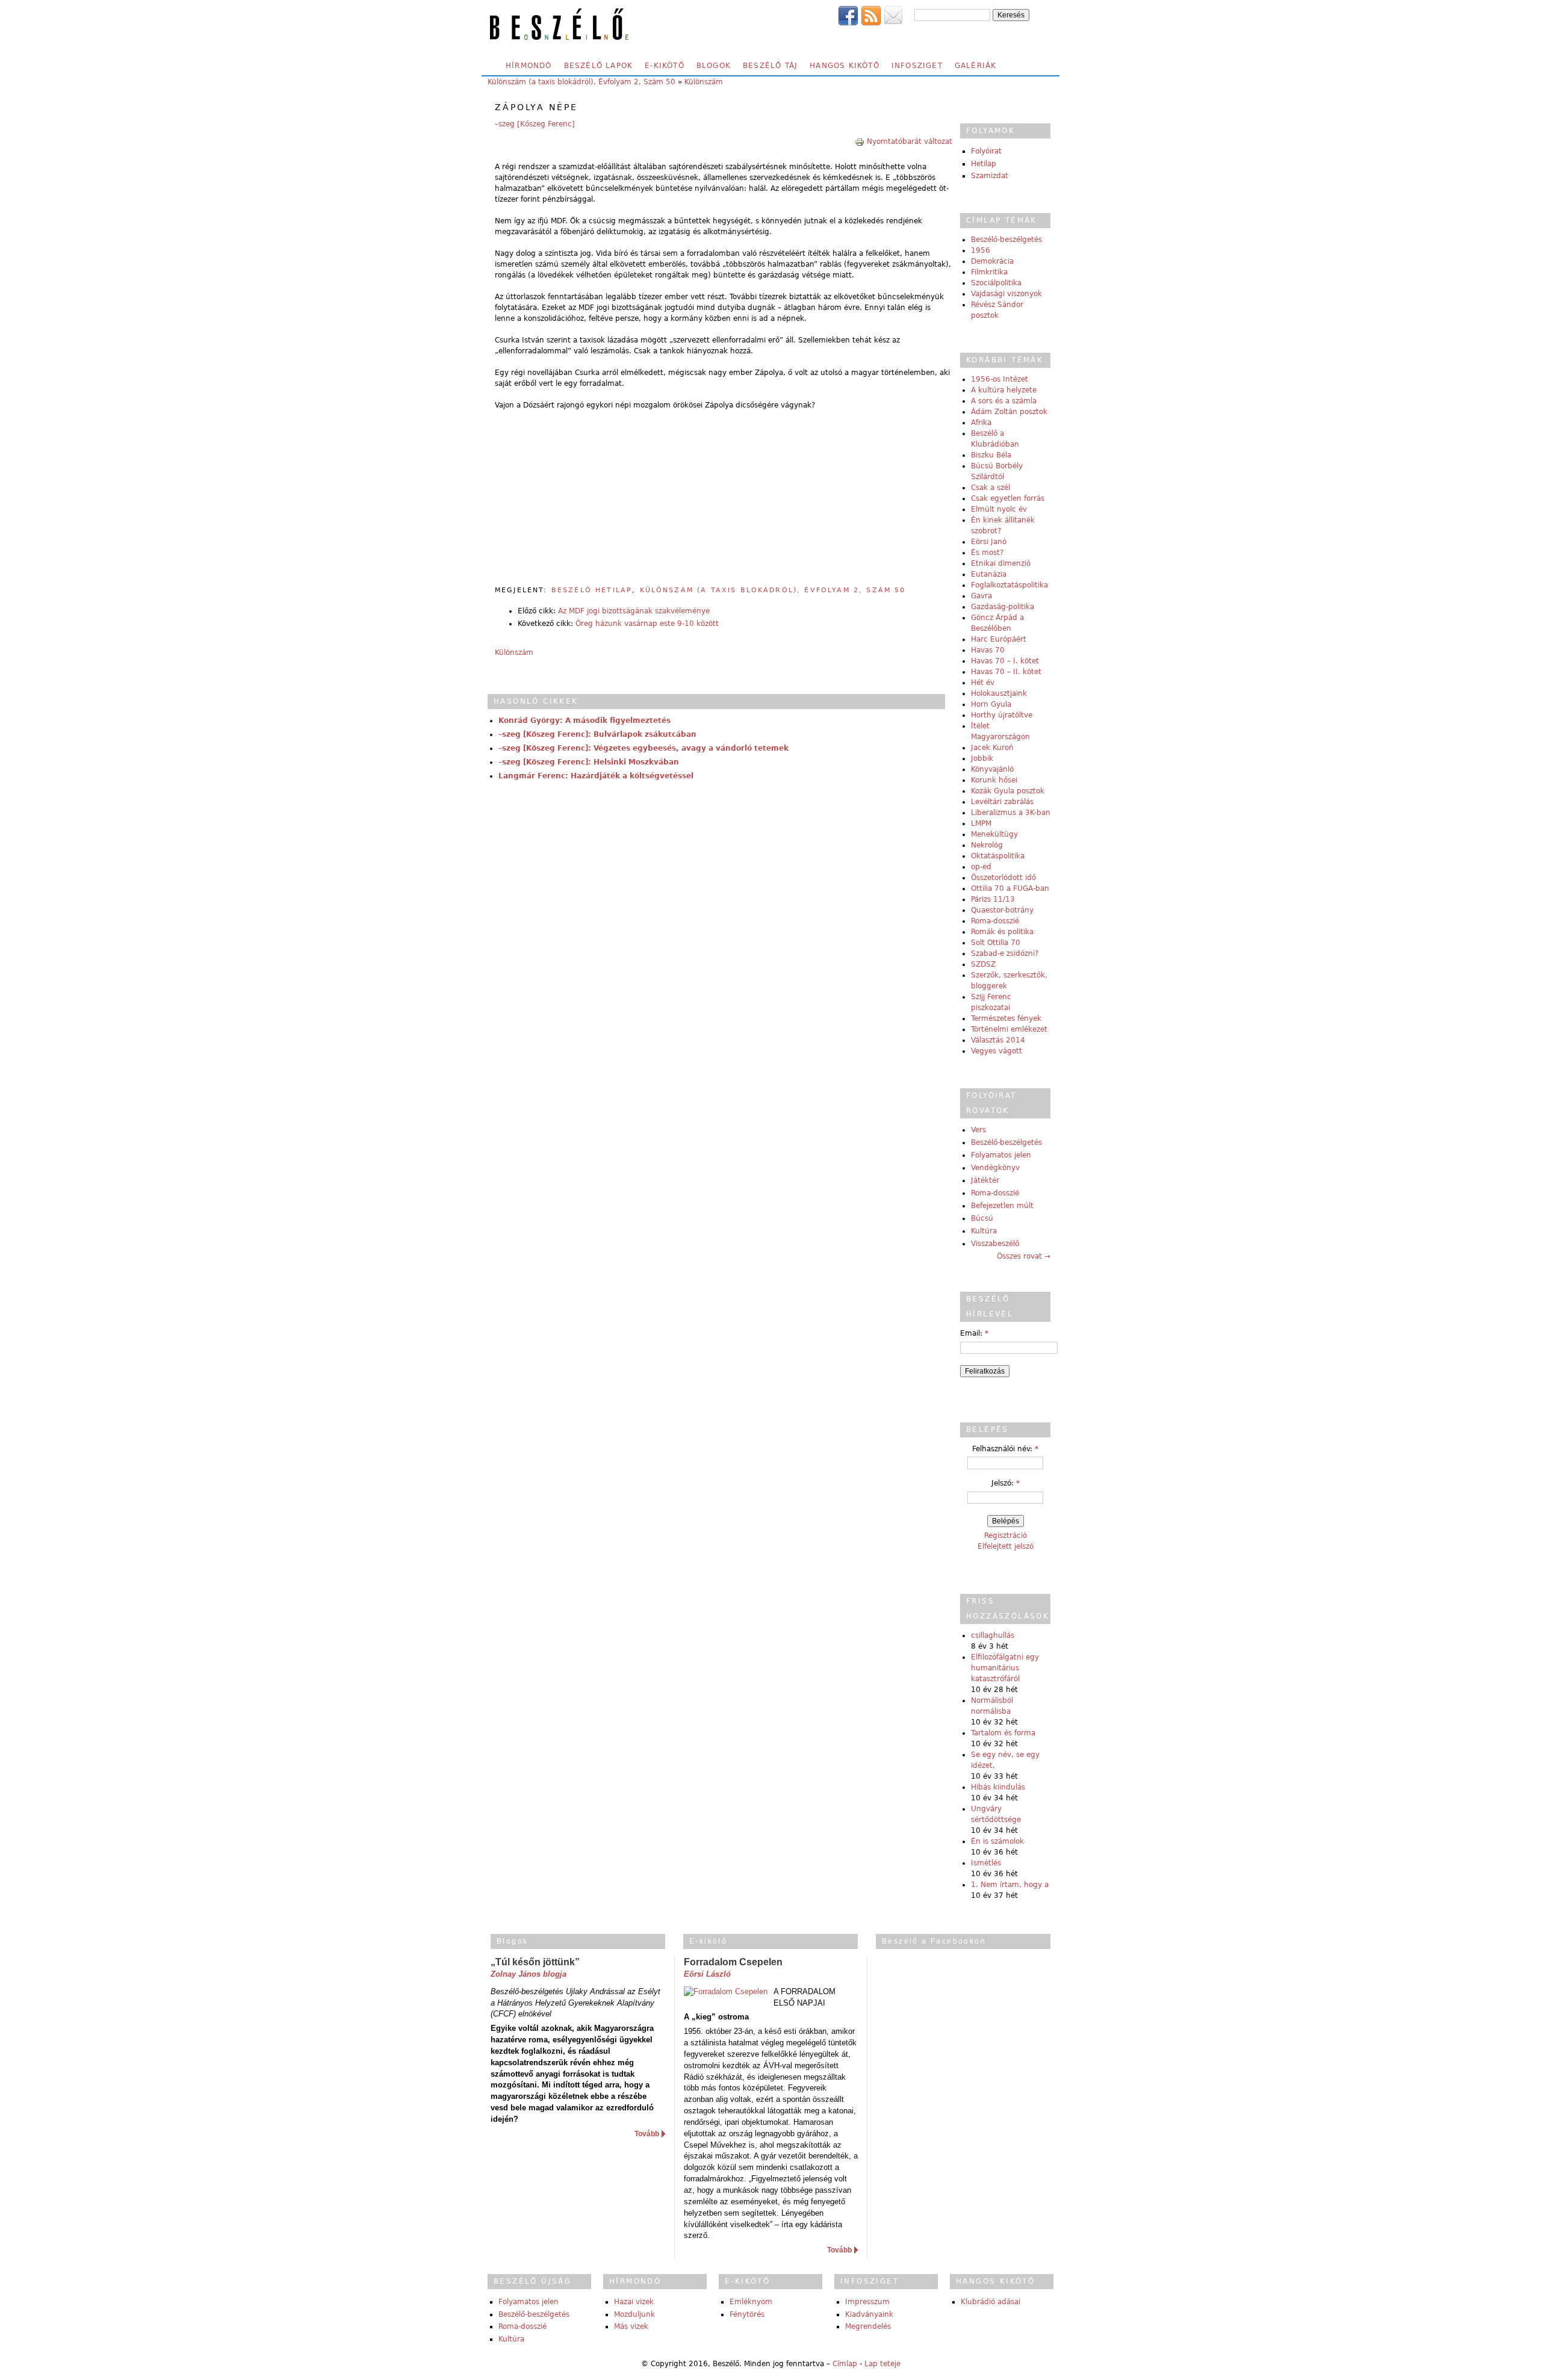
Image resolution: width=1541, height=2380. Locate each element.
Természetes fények (1006, 1018)
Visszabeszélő (995, 1244)
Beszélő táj (770, 66)
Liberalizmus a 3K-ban (1011, 813)
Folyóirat (986, 151)
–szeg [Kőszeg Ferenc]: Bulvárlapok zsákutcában (597, 734)
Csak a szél (991, 488)
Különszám (704, 82)
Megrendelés (868, 2326)
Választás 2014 (998, 1040)
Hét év (983, 683)
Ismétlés (986, 1863)
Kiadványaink (869, 2314)
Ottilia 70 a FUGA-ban (1010, 888)
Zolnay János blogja (529, 1974)
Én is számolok (997, 1841)
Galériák (976, 66)
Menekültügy (994, 834)
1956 (981, 250)
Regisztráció (1006, 1536)
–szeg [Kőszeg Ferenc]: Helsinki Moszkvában (589, 762)
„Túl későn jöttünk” (535, 1962)
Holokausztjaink (999, 693)
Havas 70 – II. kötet (1006, 672)
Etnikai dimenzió (1001, 563)
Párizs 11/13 (993, 899)
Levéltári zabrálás (1002, 802)
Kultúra (984, 1231)
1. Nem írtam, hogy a (1010, 1885)
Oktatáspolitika (998, 856)
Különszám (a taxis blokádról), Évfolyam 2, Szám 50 (581, 82)
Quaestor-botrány (1002, 910)
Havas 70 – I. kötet (1005, 661)
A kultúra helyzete (1004, 390)
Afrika (981, 423)
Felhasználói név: (1005, 1449)
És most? (987, 553)
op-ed (981, 867)
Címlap (845, 2364)
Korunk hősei (994, 780)
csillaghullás (993, 1635)
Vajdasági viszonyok (1006, 294)
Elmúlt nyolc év (999, 509)
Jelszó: (1006, 1483)
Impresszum (867, 2302)
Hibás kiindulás (998, 1787)
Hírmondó (529, 66)
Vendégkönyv (995, 1168)
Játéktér (985, 1180)
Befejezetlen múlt (1002, 1206)
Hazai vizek (634, 2302)
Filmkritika (989, 272)
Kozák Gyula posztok (1008, 791)
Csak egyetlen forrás (1008, 498)
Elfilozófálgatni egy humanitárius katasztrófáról (1005, 1668)
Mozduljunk (634, 2314)
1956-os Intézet (1000, 379)
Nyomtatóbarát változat (910, 141)
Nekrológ (987, 845)
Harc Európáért (999, 639)
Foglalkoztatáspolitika (1009, 585)
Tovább (647, 2134)
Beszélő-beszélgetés (1006, 240)
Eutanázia (989, 574)
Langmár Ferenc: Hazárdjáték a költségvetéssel (596, 776)
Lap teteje (882, 2364)
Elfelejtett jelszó (1006, 1546)
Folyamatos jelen (1001, 1155)
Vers (978, 1130)
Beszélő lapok (599, 66)
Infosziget (917, 66)
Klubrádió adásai (991, 2302)
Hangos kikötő (845, 66)
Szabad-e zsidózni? (1005, 953)
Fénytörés (747, 2314)
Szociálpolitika (996, 283)
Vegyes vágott (997, 1051)
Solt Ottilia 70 (996, 943)
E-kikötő (665, 66)
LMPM (981, 823)
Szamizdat (990, 176)
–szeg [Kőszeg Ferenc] (535, 124)
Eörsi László (707, 1974)
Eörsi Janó (989, 542)
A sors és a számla (1004, 401)
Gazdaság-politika (1003, 607)
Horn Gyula (991, 704)
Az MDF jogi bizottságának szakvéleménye (634, 611)
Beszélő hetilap (592, 590)
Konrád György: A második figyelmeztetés (584, 721)
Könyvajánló (992, 769)
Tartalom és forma (1003, 1733)
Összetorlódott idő (1003, 878)
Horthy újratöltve (1002, 715)
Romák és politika (1002, 932)
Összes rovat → (1024, 1256)
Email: (974, 1333)
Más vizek (631, 2326)
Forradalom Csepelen (733, 1962)
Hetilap (984, 164)
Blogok (714, 66)
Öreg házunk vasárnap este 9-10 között (647, 624)
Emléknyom (751, 2302)
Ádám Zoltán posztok (1009, 412)
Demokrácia (992, 261)
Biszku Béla (991, 455)
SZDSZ (983, 964)
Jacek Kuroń (992, 748)
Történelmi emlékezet (1009, 1029)
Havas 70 (988, 650)
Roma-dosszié (995, 921)
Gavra (981, 596)
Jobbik (982, 758)
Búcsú (982, 1218)
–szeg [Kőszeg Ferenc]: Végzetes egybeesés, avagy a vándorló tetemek (643, 748)
